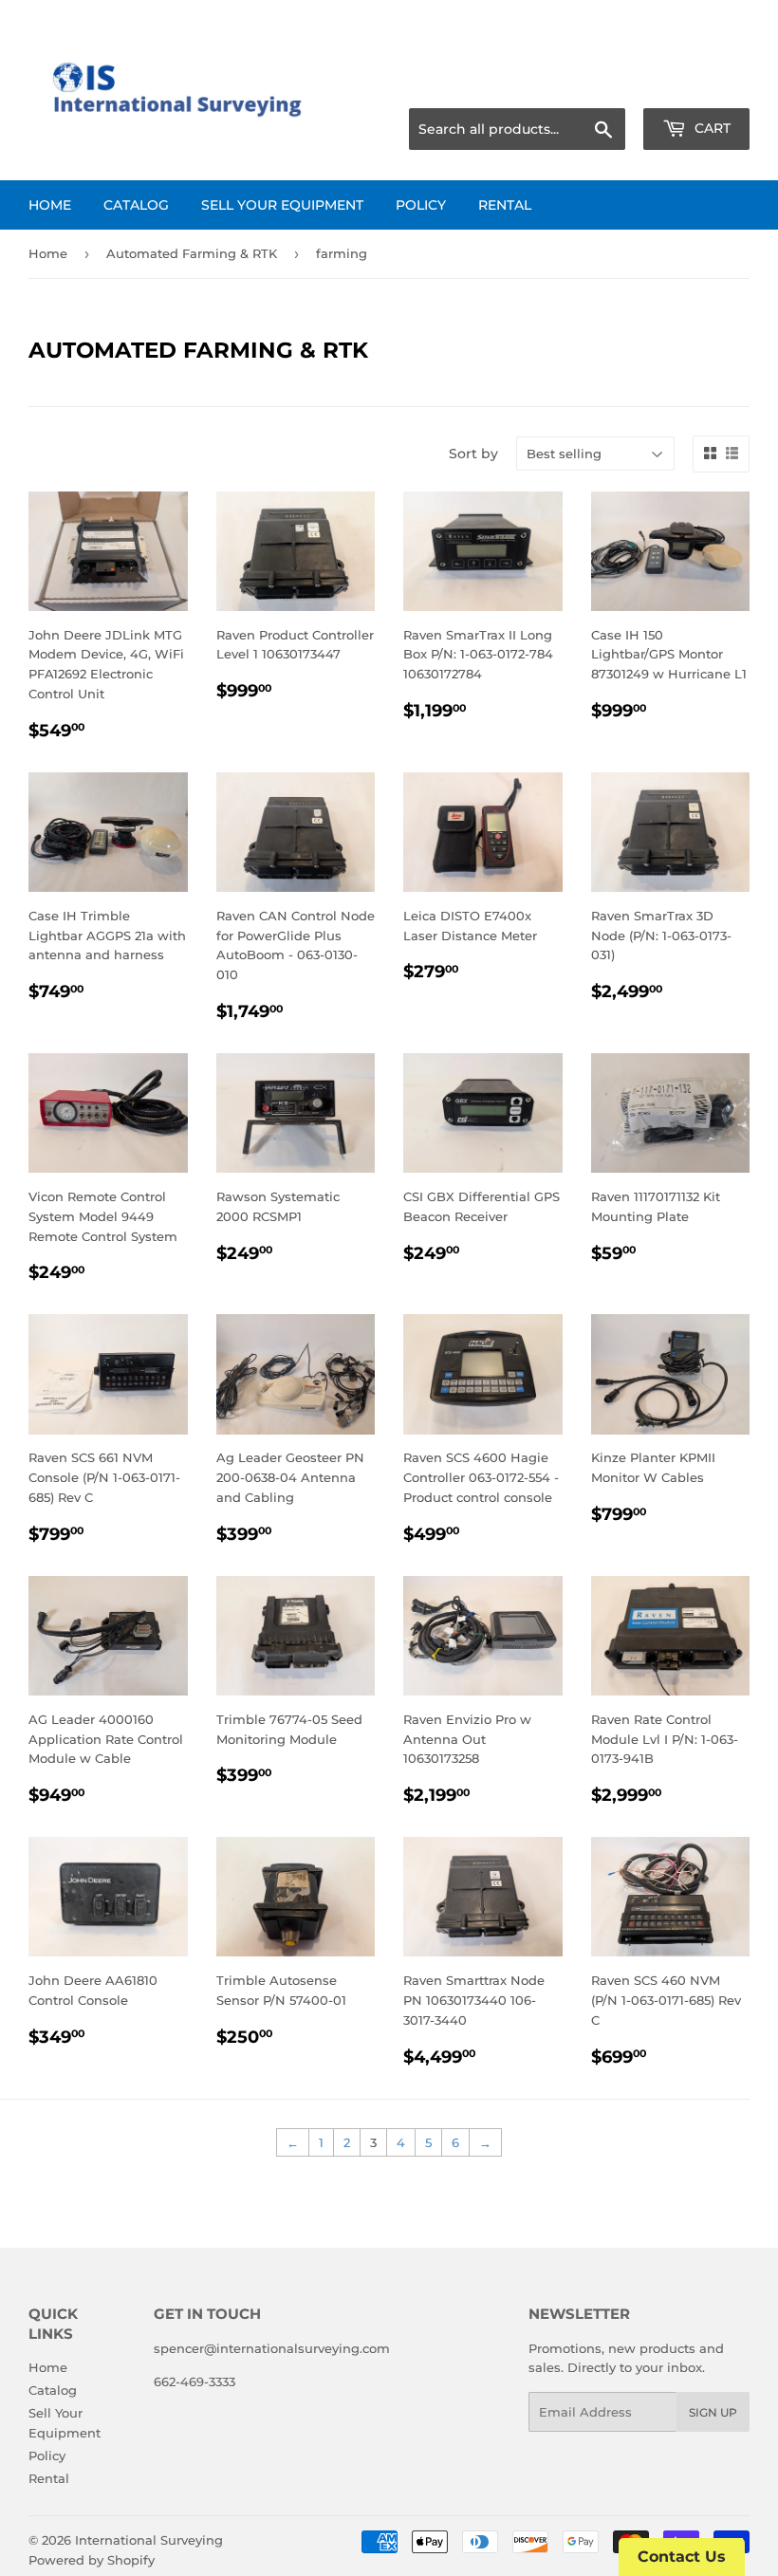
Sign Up (713, 2412)
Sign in (600, 85)
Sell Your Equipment (282, 205)
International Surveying (149, 2540)
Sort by (473, 454)
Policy (421, 205)
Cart (711, 128)
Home (50, 205)
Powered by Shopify (92, 2560)
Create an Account (697, 85)
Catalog (136, 205)
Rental (505, 205)
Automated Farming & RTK (192, 253)
